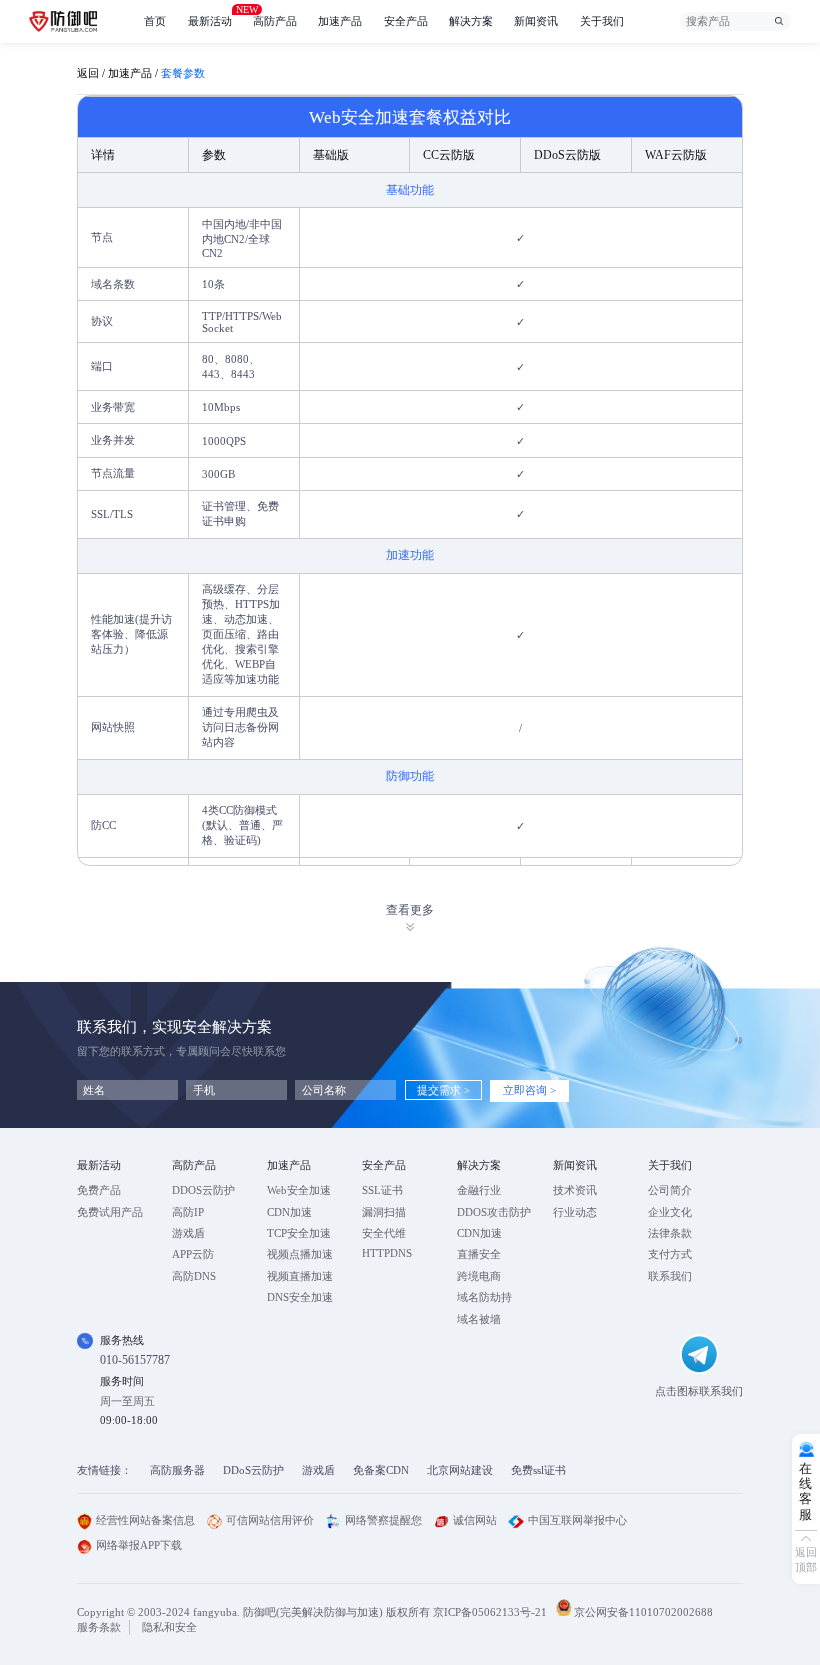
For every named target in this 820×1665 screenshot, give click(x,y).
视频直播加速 (300, 1276)
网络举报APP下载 (139, 1545)
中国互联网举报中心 (577, 1520)
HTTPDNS (387, 1253)
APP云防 (193, 1254)
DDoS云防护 (253, 1470)
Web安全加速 (299, 1190)
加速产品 (340, 21)
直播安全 (479, 1254)
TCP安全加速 (299, 1233)
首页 (155, 21)
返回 (88, 73)
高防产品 (275, 21)
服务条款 (99, 1627)
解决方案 (471, 21)
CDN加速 (289, 1212)
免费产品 (99, 1190)
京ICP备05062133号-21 (490, 1612)
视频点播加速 (300, 1254)
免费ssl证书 (538, 1470)
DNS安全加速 (300, 1297)
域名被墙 (479, 1319)
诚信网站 (475, 1520)
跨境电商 (479, 1276)
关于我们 (602, 21)
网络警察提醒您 (383, 1520)
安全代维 (384, 1233)
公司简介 (670, 1190)
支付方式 (670, 1254)
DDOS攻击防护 (494, 1212)
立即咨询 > (529, 1090)
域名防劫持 (484, 1297)
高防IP (188, 1212)
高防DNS (194, 1276)
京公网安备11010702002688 (643, 1612)
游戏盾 (188, 1233)
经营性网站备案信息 (145, 1520)
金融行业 (479, 1190)
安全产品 (406, 21)
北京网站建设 (460, 1470)
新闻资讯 (536, 21)
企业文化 (670, 1212)
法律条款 (670, 1233)
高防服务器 (177, 1470)
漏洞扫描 (384, 1212)
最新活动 (210, 15)
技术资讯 (575, 1190)
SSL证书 (382, 1190)
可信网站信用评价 (270, 1520)
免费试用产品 (110, 1212)
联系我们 (670, 1276)
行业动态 (575, 1212)
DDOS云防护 (203, 1190)
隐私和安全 (169, 1627)
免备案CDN (381, 1470)
